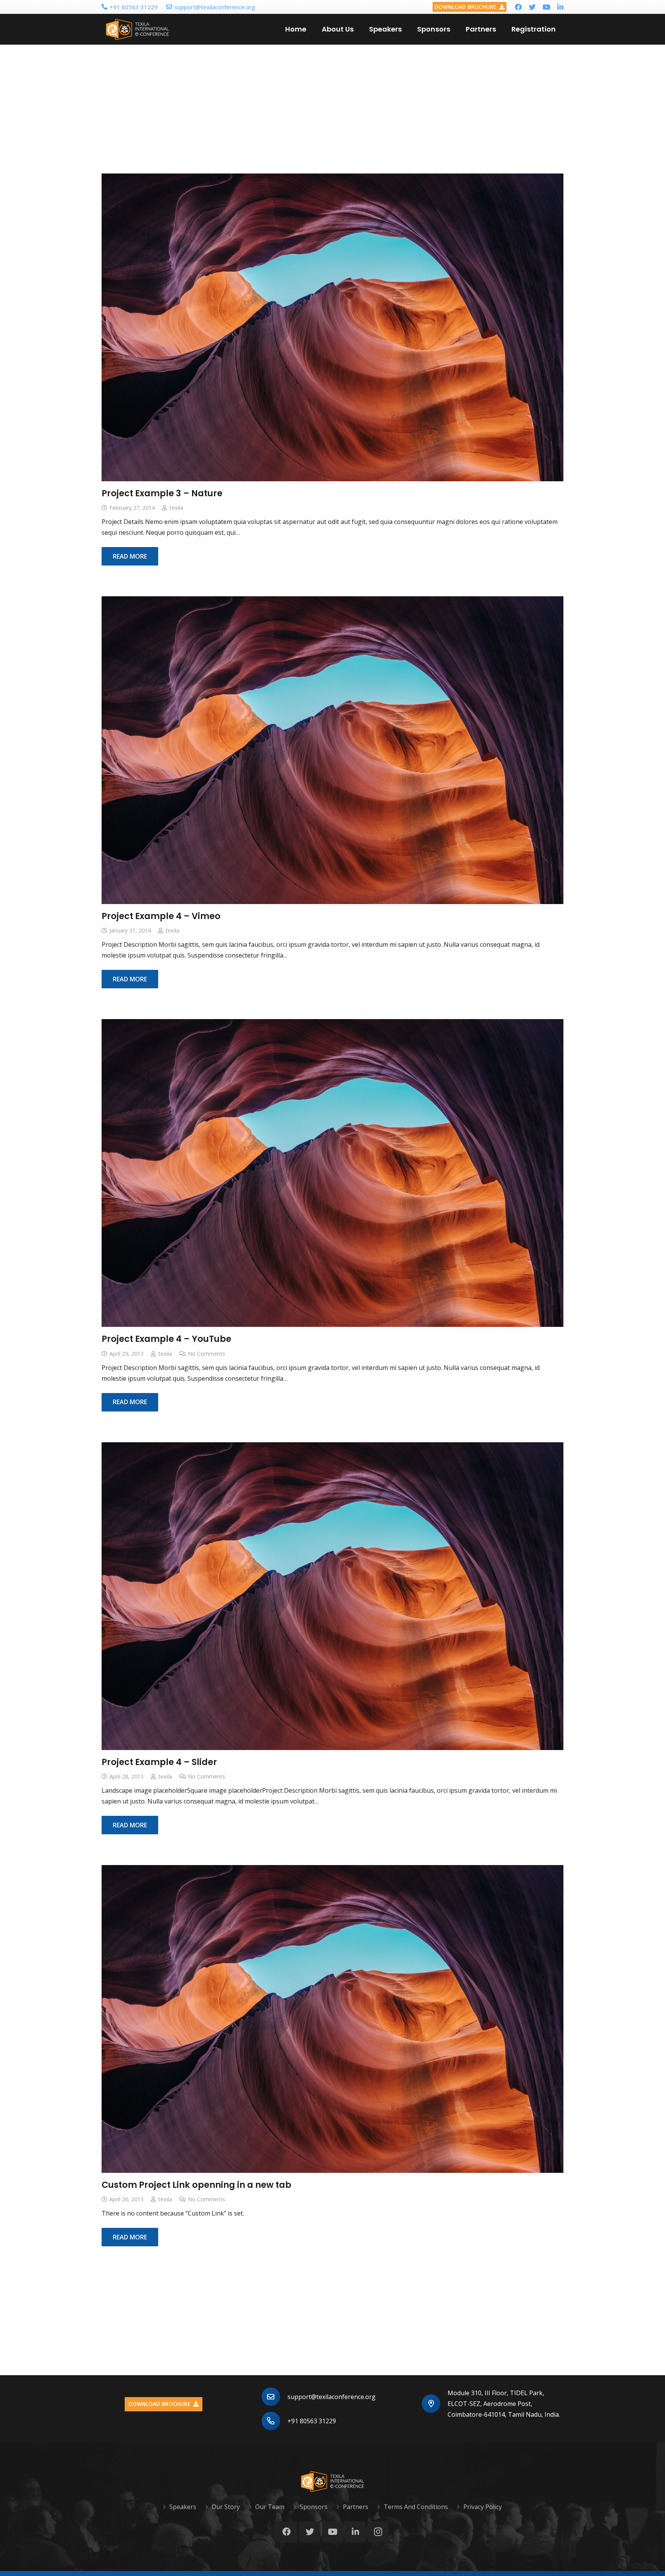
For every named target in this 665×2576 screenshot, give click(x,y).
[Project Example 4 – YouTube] (332, 1173)
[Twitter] (532, 7)
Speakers (183, 2507)
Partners (356, 2507)
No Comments (206, 1354)
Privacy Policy (483, 2507)
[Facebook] (518, 7)
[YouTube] (546, 7)
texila (176, 508)
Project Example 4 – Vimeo (161, 916)
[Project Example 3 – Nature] (332, 327)
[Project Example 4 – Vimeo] (332, 750)
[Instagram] (378, 2532)
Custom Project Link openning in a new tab (196, 2185)
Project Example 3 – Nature (162, 493)
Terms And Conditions (416, 2507)
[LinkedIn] (560, 7)
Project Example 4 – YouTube (166, 1339)
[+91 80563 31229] (275, 2421)
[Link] (138, 29)
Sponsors (314, 2507)
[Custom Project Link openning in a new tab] (332, 2019)
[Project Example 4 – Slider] (332, 1596)
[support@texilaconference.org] (275, 2397)
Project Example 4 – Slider (159, 1762)
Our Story (226, 2507)
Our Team (270, 2507)
